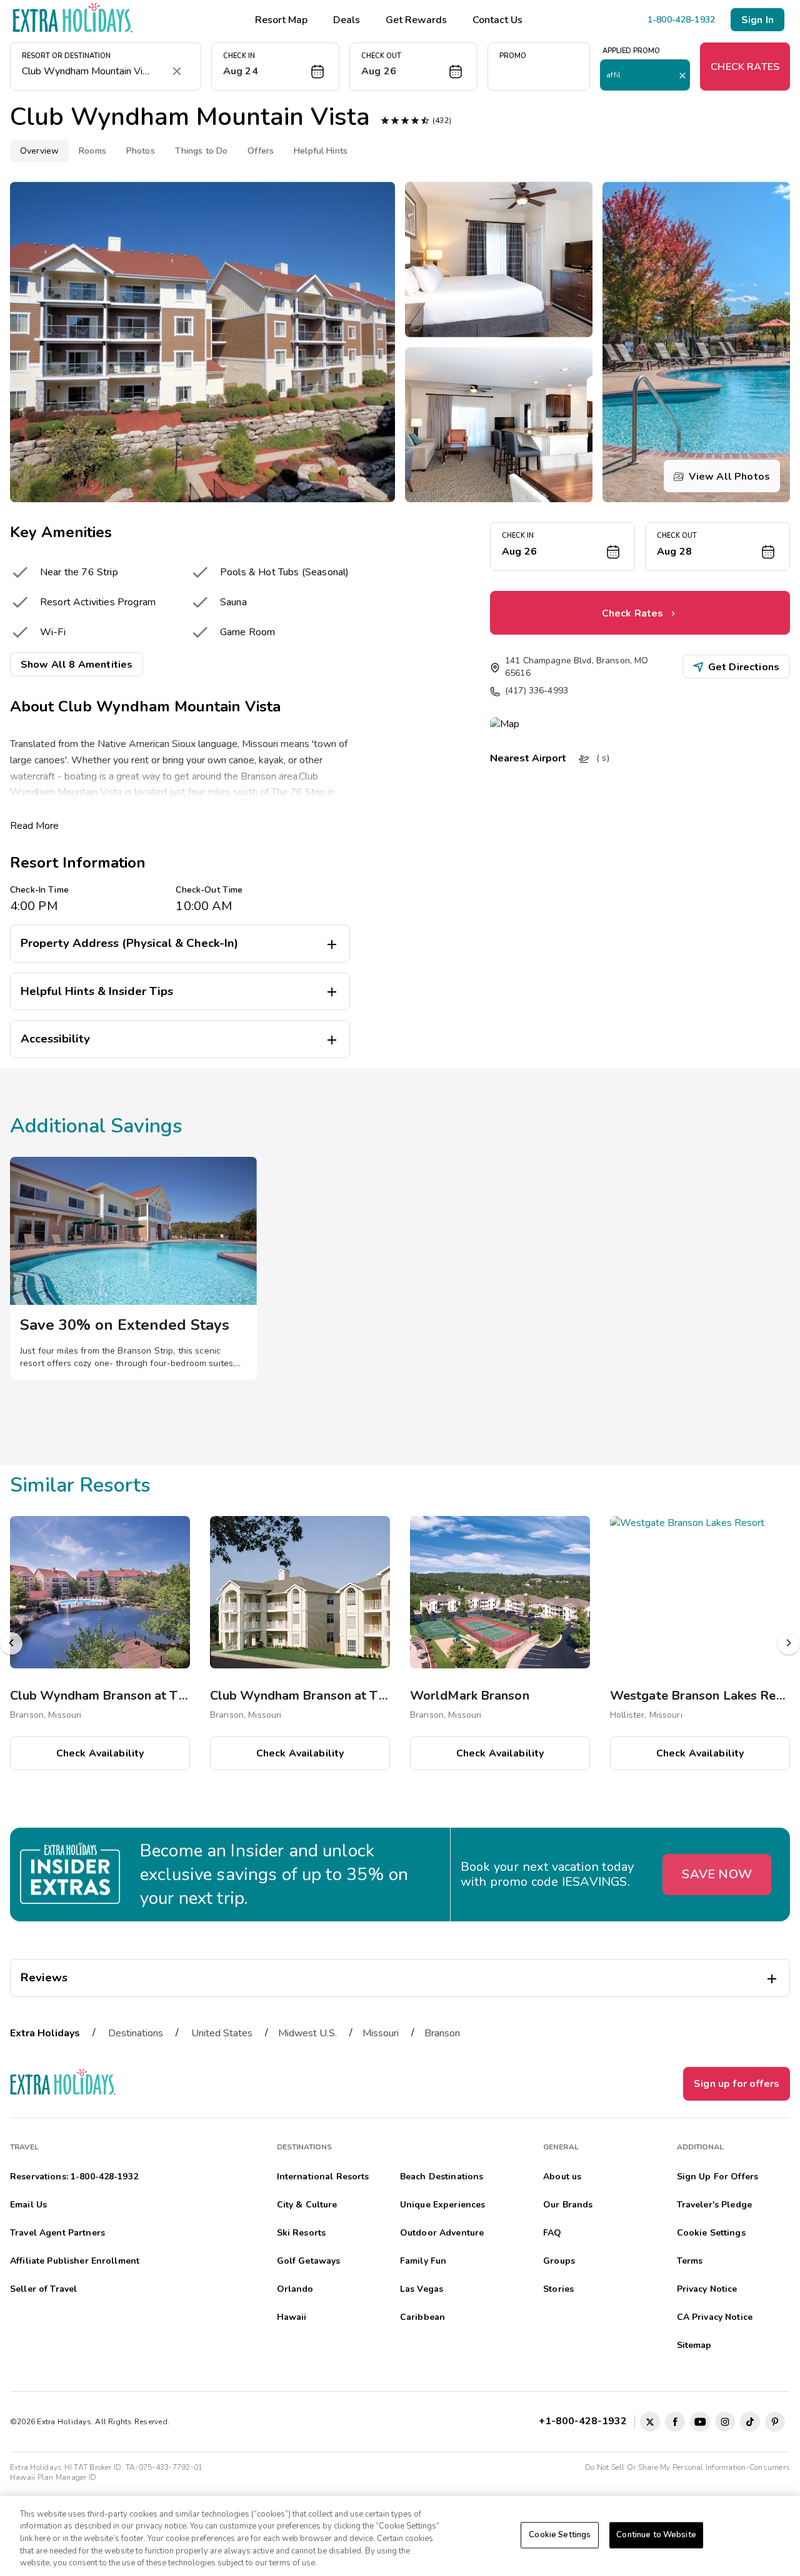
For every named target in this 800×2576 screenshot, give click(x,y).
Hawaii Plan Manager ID (53, 2477)
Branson (442, 2033)
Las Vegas (422, 2289)
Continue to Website (656, 2535)
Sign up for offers (737, 2084)
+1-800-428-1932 (585, 2421)
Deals (347, 20)
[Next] (789, 1643)
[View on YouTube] (700, 2422)
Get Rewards (416, 20)
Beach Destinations (442, 2177)
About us (562, 2177)
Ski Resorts (302, 2233)
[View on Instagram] (725, 2422)
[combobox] (93, 71)
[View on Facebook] (675, 2422)
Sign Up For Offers (718, 2177)
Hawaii (292, 2317)
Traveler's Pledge (714, 2205)
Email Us (28, 2205)
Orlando (295, 2289)
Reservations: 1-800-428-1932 (74, 2177)
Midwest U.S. (307, 2033)
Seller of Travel (43, 2289)
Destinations (136, 2033)
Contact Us (497, 20)
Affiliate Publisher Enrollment (75, 2261)
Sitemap (694, 2345)
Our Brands (568, 2205)
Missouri (381, 2033)
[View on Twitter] (650, 2422)
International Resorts (323, 2177)
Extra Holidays (45, 2033)
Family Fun (423, 2261)
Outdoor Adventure (442, 2233)
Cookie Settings (560, 2535)
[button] (275, 67)
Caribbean (422, 2317)
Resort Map (281, 20)
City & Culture (307, 2205)
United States (222, 2033)
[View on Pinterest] (775, 2422)
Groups (559, 2261)
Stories (558, 2289)
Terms (690, 2261)
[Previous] (11, 1643)
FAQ (552, 2233)
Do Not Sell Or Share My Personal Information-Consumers (687, 2467)
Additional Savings (96, 1126)
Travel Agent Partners (57, 2233)
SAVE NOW (717, 1874)
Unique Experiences (443, 2205)
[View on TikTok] (750, 2422)
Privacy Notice (707, 2289)
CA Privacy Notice (715, 2317)
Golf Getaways (309, 2261)
